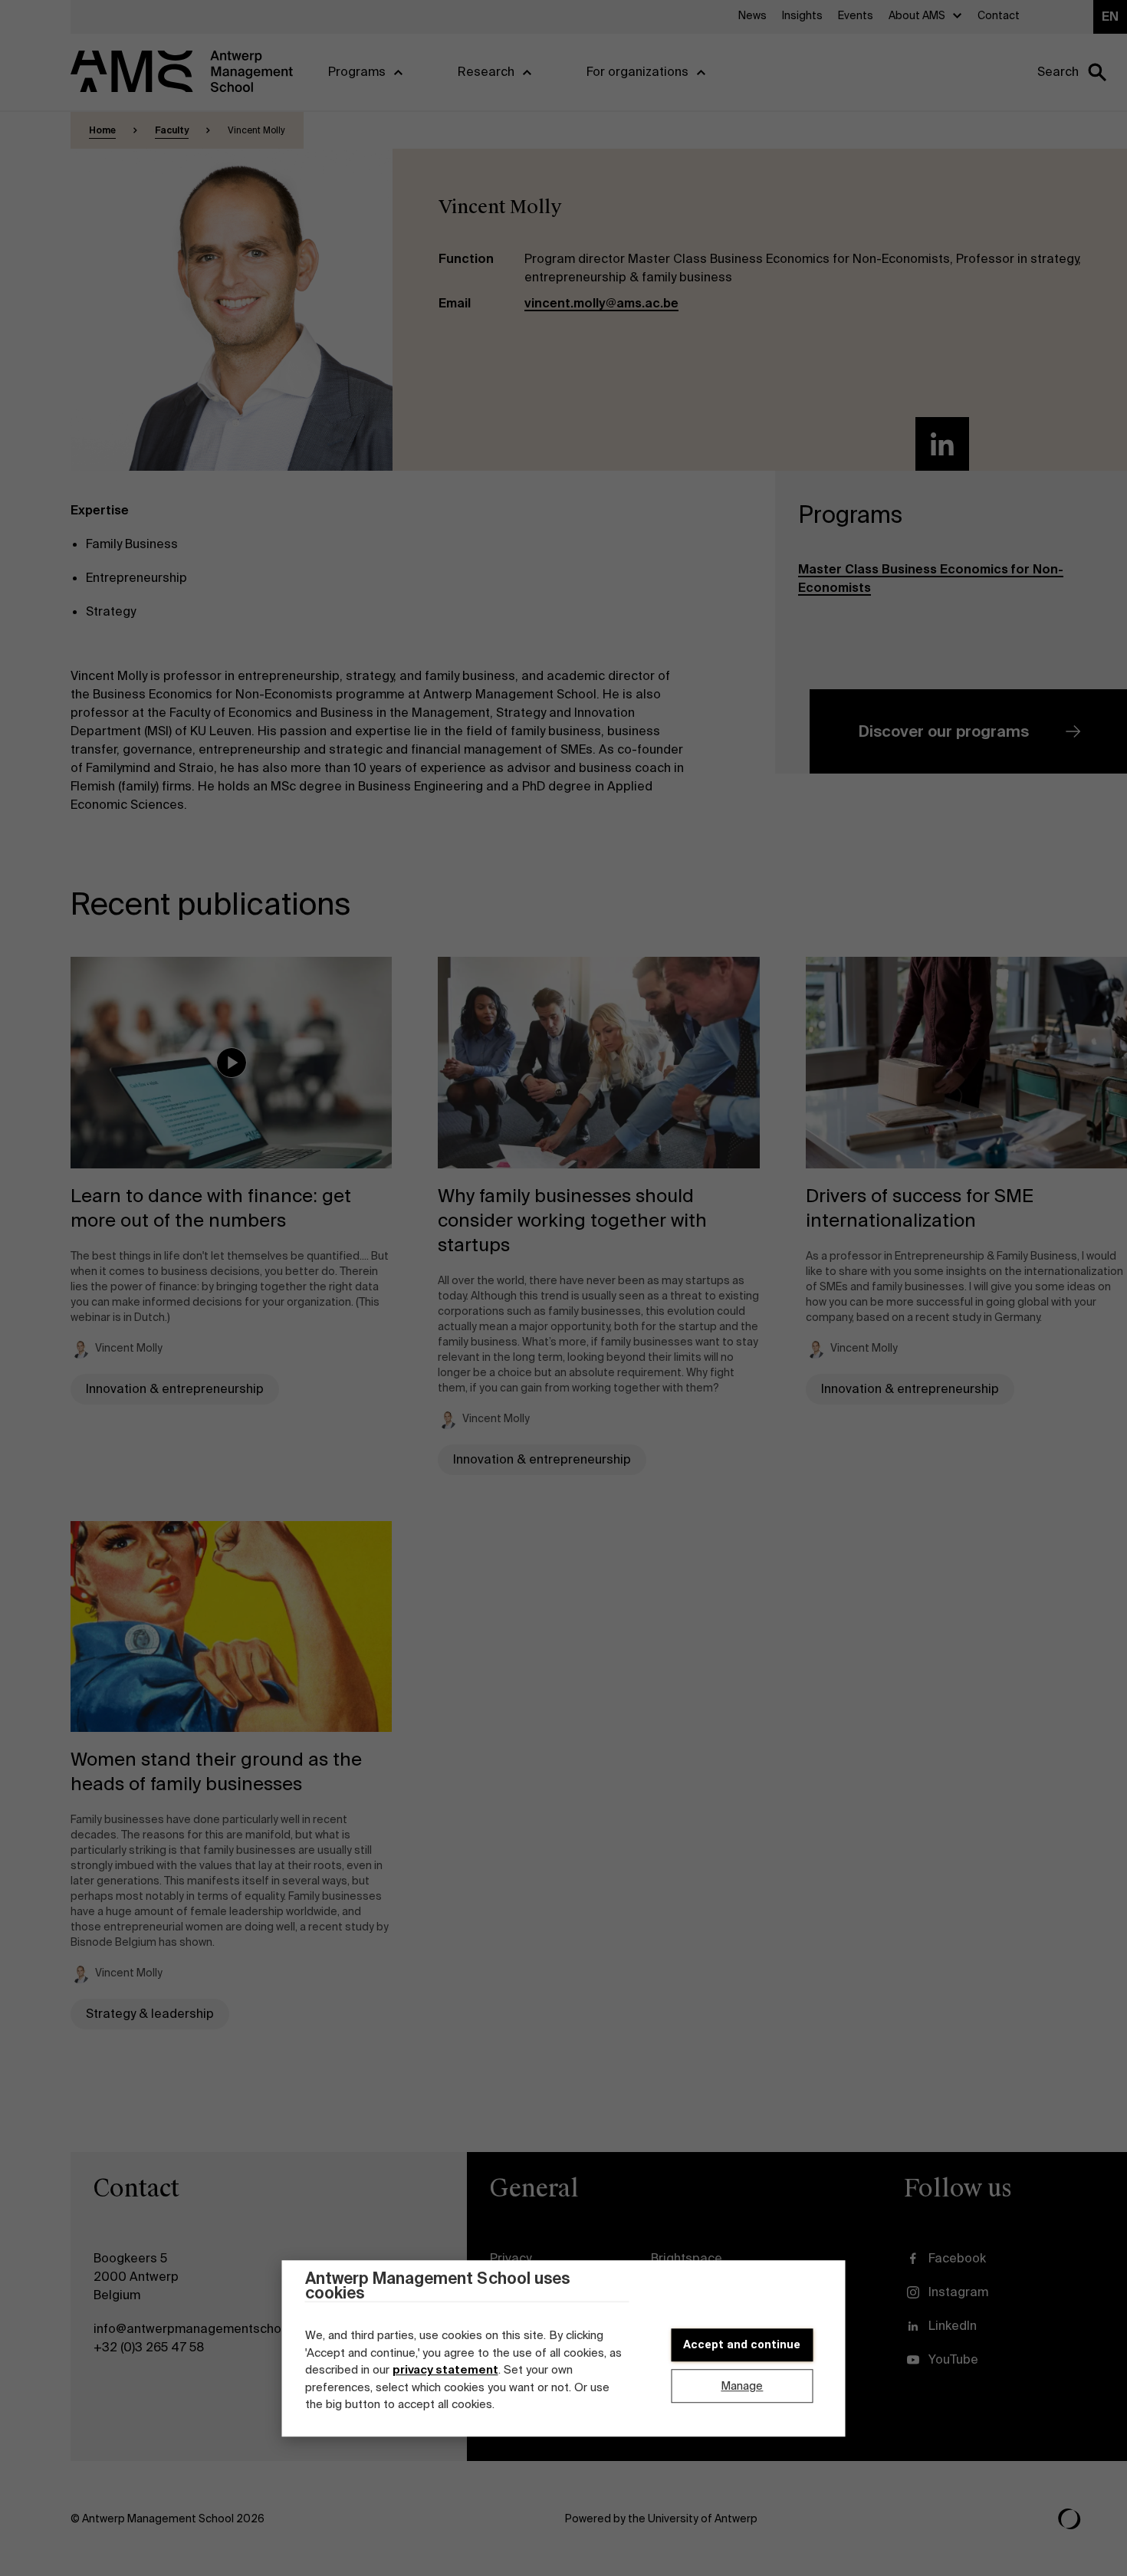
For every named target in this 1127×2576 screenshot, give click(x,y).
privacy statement (445, 2371)
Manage (742, 2386)
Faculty (172, 130)
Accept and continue (742, 2344)
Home (102, 130)
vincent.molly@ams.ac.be (601, 303)
